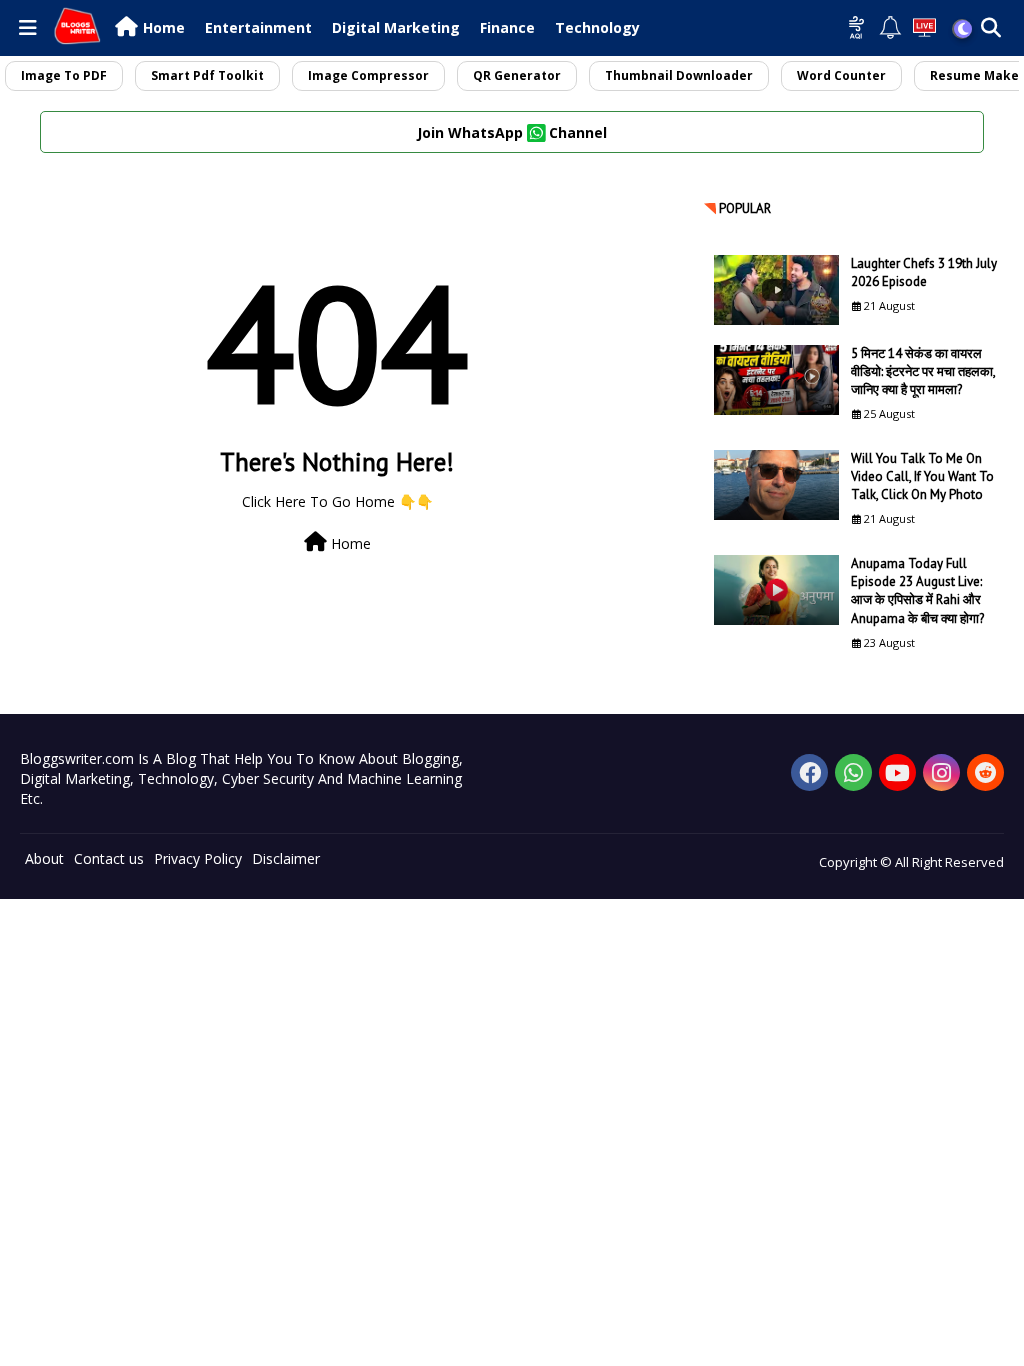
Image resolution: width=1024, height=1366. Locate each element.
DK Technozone (52, 928)
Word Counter (841, 75)
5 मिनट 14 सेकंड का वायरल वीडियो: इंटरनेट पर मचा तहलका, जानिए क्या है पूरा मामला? (923, 371)
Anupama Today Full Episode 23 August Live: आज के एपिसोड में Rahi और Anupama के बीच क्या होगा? (917, 591)
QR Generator (517, 75)
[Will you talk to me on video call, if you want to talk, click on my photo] (776, 485)
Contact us (109, 858)
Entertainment (258, 27)
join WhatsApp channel (512, 132)
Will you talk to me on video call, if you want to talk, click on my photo (922, 476)
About (44, 858)
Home (164, 27)
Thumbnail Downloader (679, 75)
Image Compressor (368, 75)
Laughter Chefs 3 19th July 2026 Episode (924, 272)
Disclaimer (286, 858)
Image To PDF (64, 75)
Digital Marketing (396, 27)
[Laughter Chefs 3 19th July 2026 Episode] (776, 290)
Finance (507, 27)
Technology (597, 27)
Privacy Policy (198, 858)
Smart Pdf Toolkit (207, 75)
